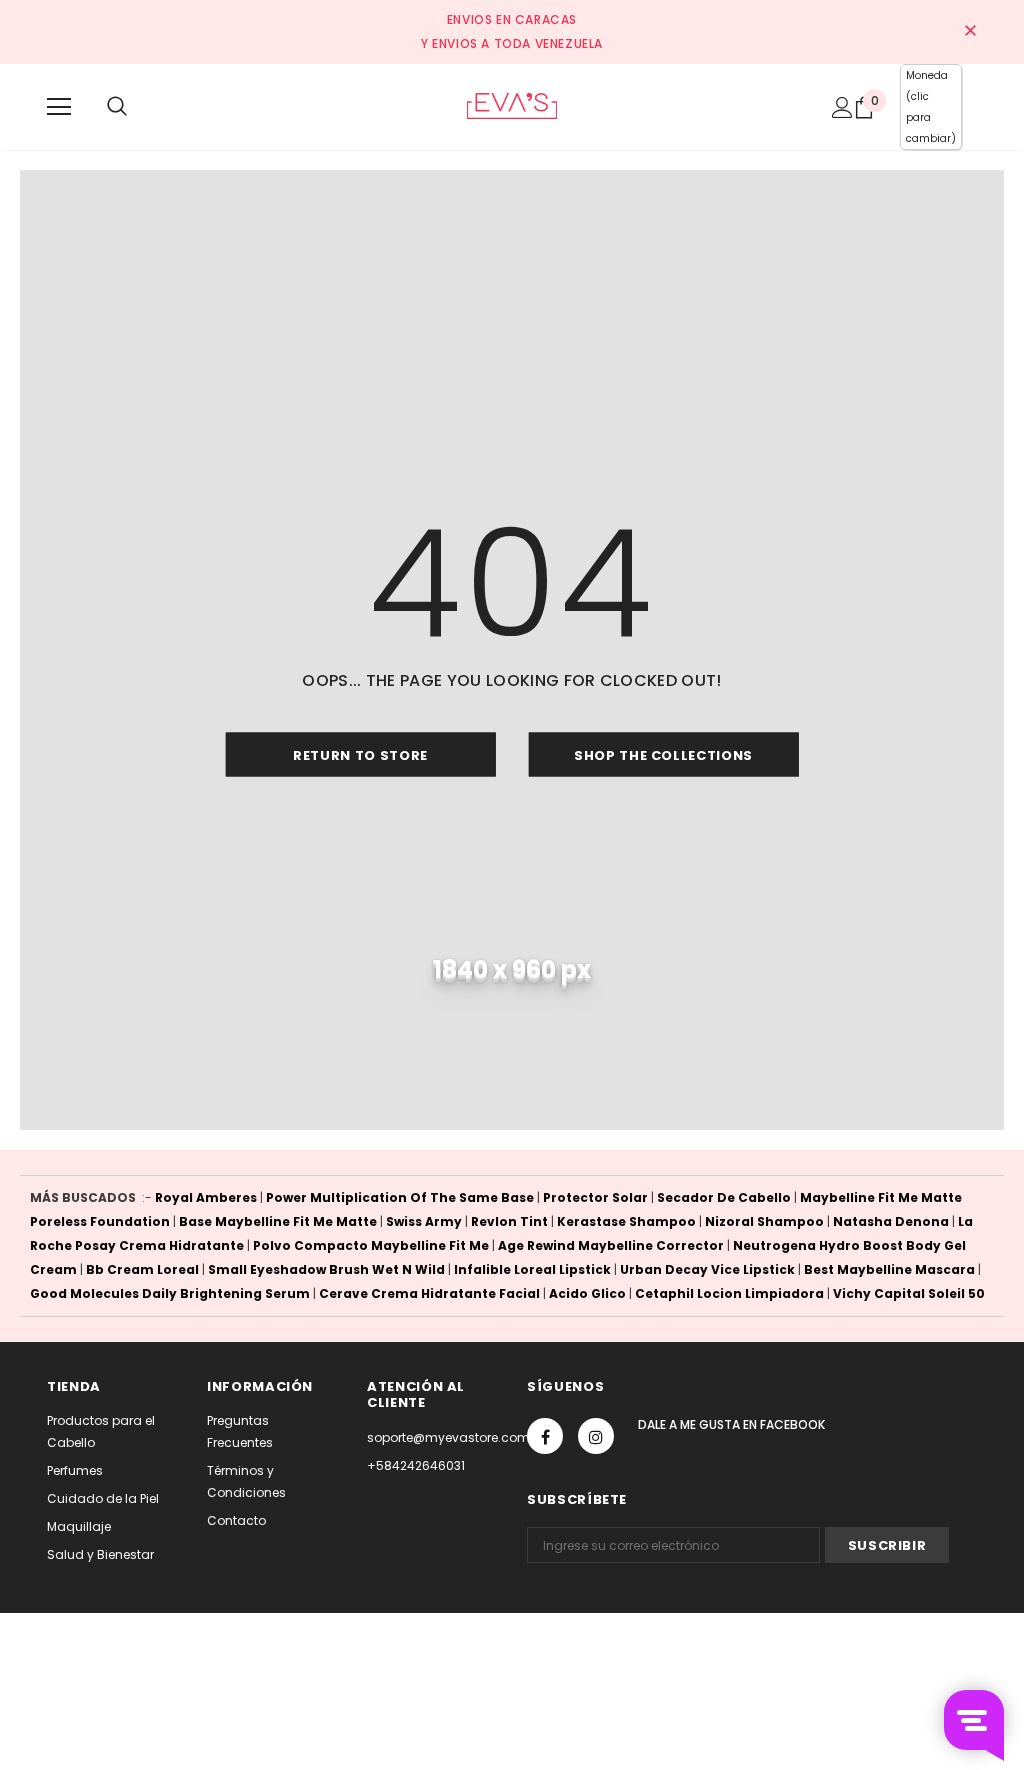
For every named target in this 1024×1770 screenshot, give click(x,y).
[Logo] (511, 106)
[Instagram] (596, 1436)
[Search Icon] (117, 107)
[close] (970, 32)
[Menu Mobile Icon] (59, 107)
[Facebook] (545, 1436)
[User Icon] (842, 107)
